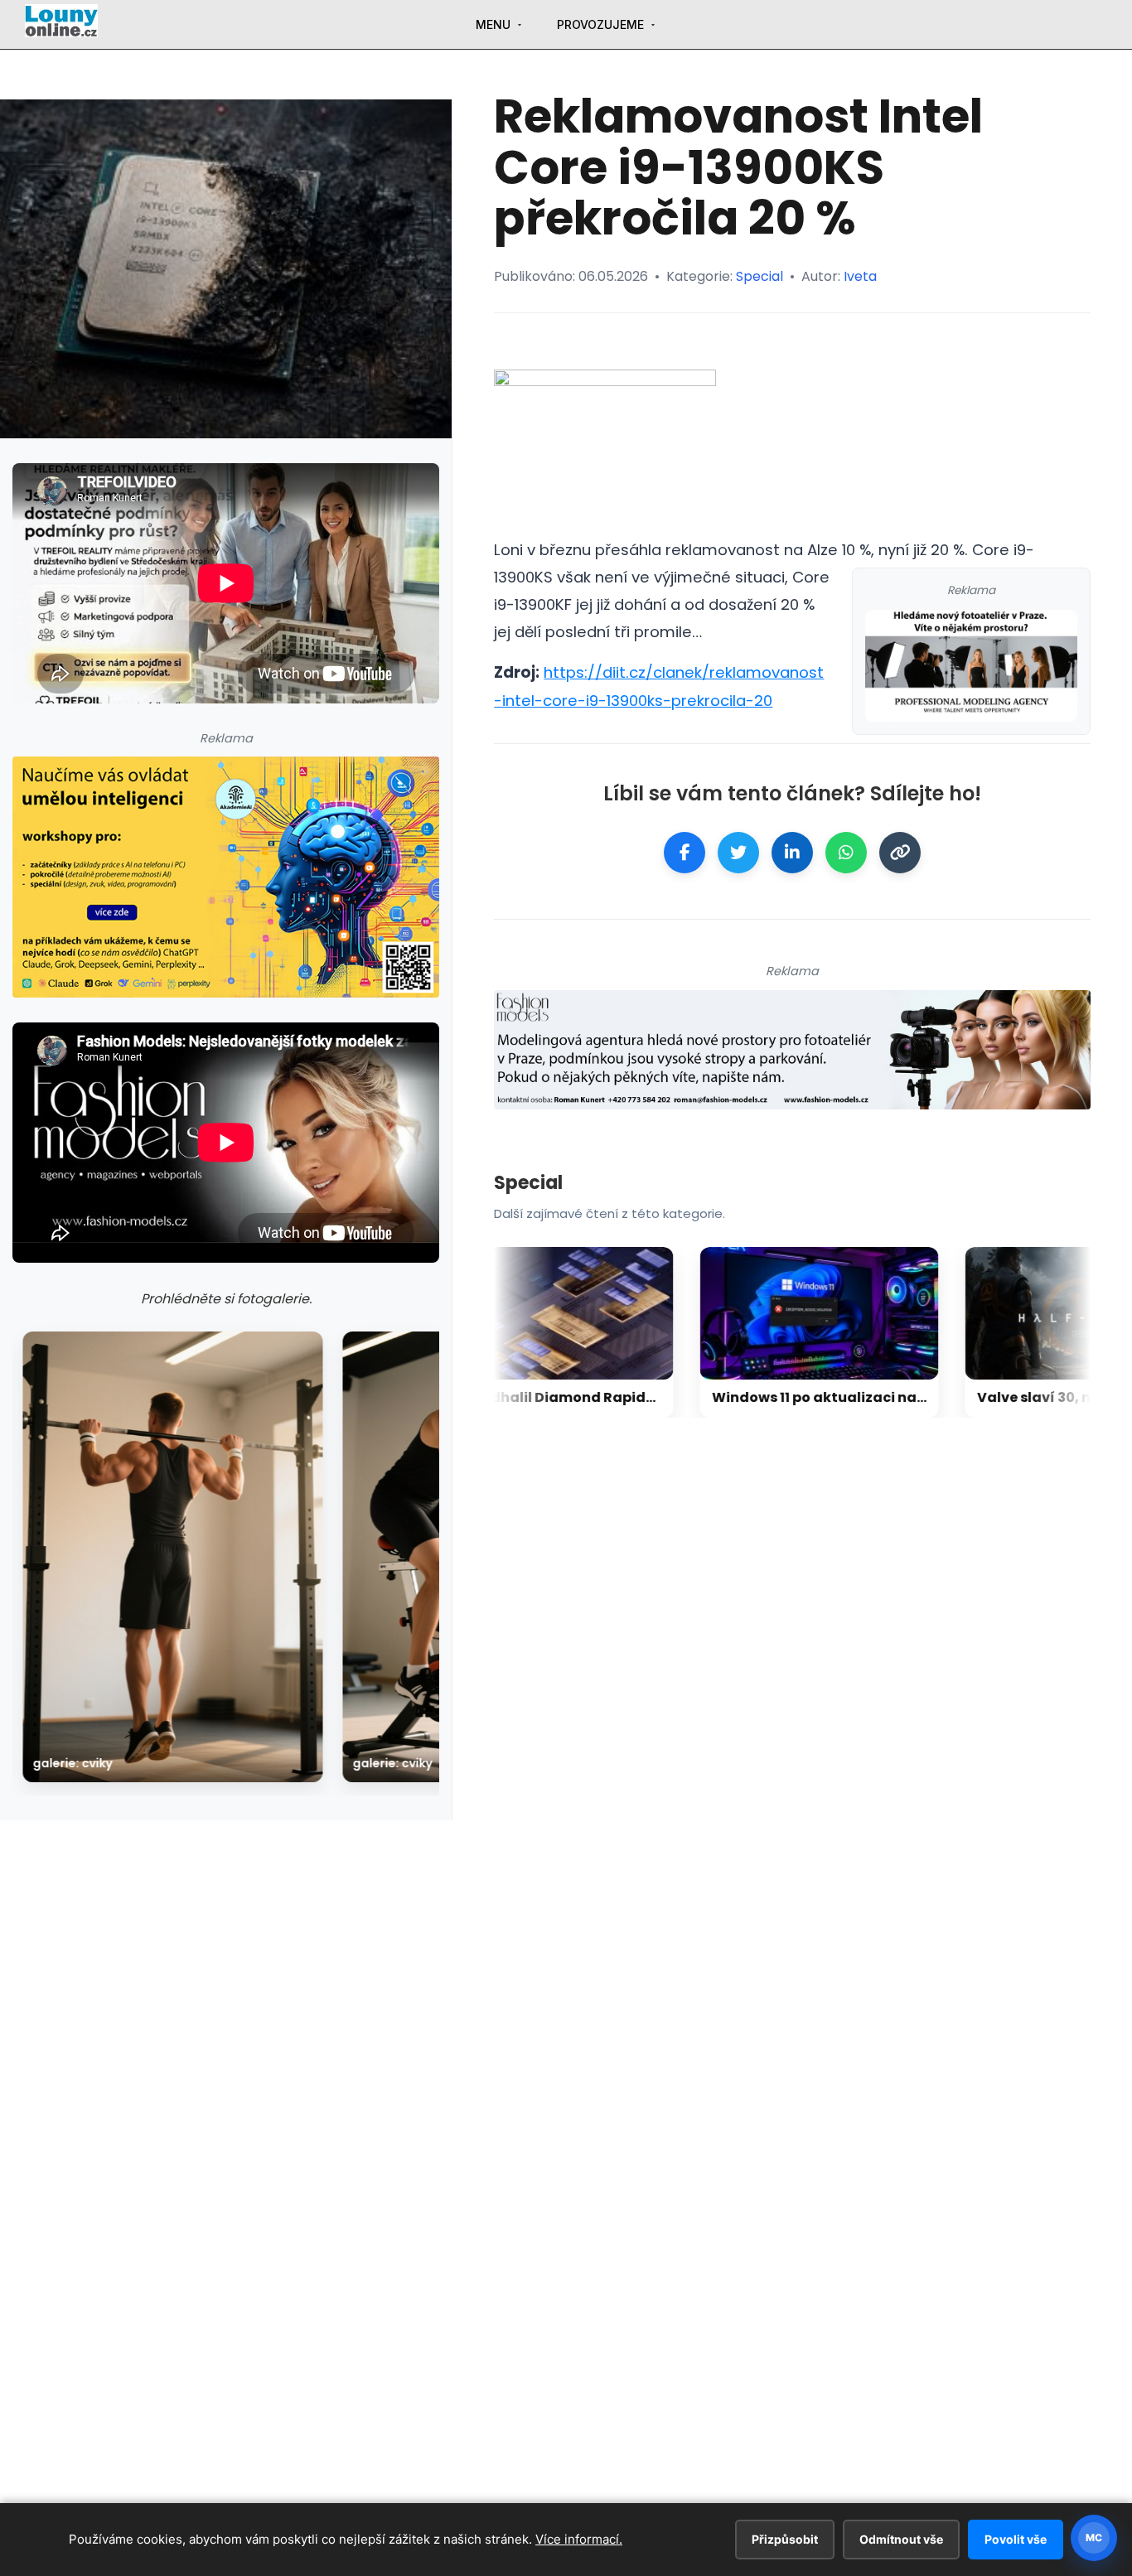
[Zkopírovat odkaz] (900, 853)
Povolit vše (1016, 2539)
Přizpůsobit (785, 2539)
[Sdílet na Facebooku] (685, 853)
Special (760, 276)
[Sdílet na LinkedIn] (792, 853)
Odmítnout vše (901, 2539)
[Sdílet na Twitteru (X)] (738, 853)
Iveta (860, 276)
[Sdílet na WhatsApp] (846, 853)
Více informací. (579, 2539)
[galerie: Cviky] (173, 1557)
